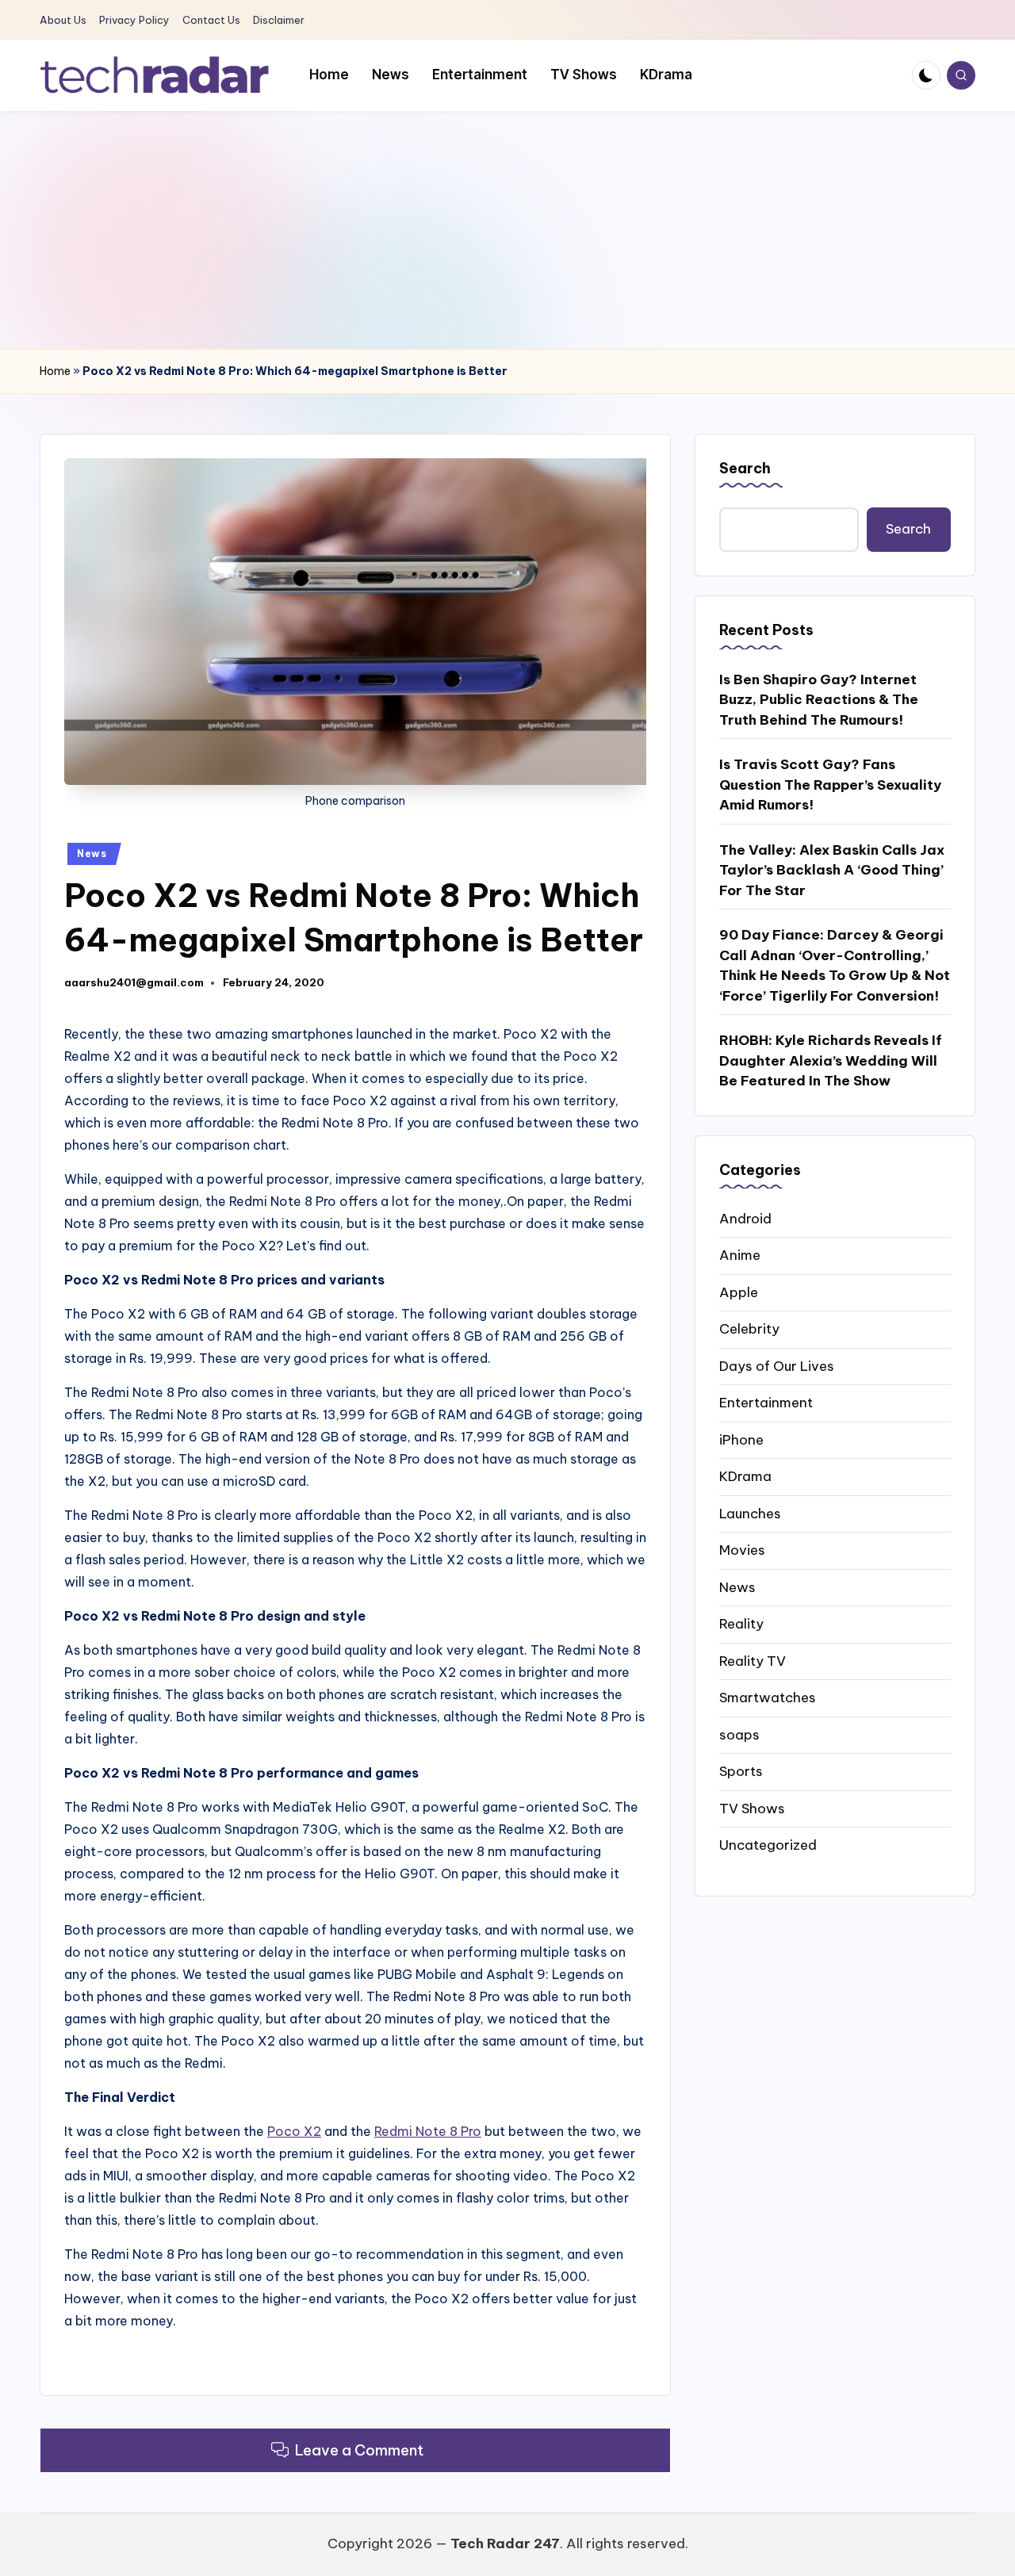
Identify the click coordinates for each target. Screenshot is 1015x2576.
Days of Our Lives (777, 1365)
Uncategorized (768, 1845)
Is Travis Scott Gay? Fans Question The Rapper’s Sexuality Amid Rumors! (830, 785)
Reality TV (753, 1660)
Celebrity (749, 1329)
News (92, 854)
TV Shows (752, 1808)
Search (745, 468)
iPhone (741, 1439)
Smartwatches (768, 1698)
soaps (739, 1734)
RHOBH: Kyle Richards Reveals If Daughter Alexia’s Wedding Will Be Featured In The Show (831, 1060)
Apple (739, 1292)
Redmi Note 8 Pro (428, 2131)
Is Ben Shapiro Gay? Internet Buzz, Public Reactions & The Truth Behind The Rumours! (819, 699)
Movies (742, 1550)
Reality (741, 1624)
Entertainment (766, 1403)
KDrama (745, 1476)
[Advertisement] (507, 230)
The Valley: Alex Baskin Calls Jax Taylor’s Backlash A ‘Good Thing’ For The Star (832, 869)
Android (745, 1218)
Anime (740, 1255)
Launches (750, 1513)
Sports (741, 1771)
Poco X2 (294, 2131)
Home (55, 371)
